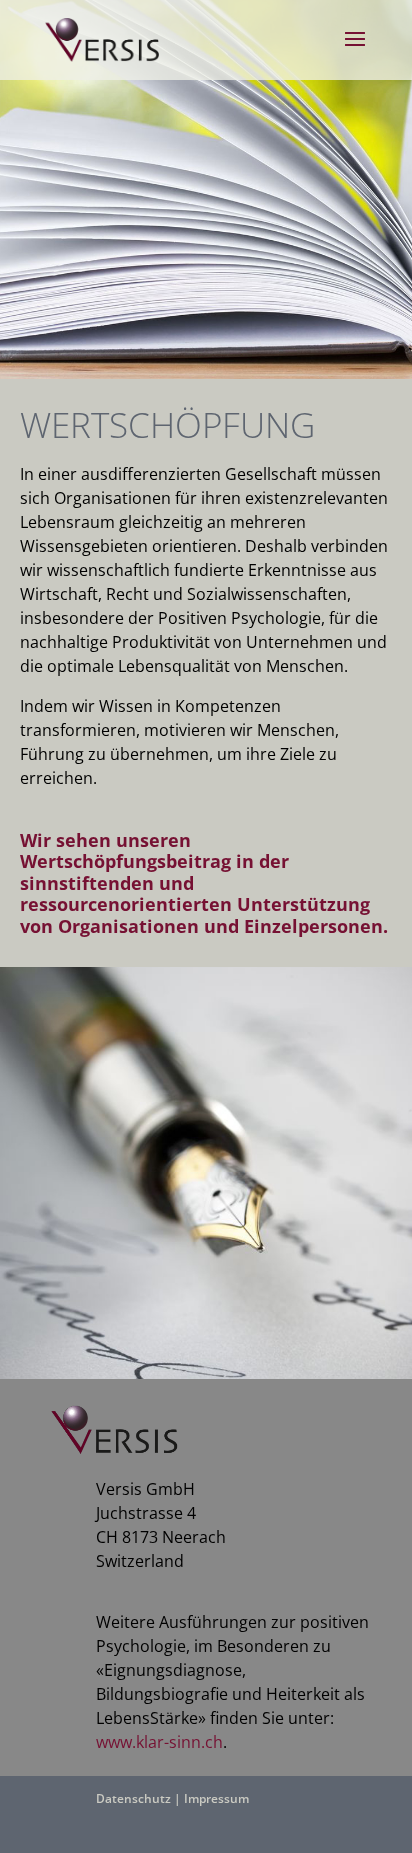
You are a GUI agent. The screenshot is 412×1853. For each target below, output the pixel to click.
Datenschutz (133, 1798)
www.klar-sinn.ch (159, 1742)
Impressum (216, 1798)
